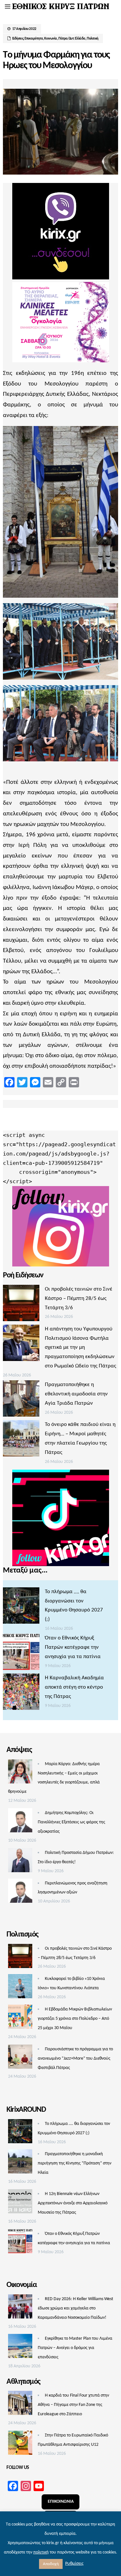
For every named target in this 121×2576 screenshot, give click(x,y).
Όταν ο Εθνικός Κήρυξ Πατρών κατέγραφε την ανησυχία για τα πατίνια (73, 1647)
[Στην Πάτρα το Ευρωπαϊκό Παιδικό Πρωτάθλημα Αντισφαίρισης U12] (20, 2444)
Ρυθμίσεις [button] (74, 2564)
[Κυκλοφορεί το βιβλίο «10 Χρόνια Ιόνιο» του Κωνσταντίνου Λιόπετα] (20, 1988)
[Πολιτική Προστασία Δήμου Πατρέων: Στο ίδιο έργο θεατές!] (20, 1862)
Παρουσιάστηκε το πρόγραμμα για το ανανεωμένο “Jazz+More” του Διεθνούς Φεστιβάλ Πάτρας (75, 2059)
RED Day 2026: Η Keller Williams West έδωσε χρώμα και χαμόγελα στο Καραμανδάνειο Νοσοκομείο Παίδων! (76, 2308)
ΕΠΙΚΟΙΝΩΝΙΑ (61, 2502)
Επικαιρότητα (34, 39)
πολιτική (41, 2552)
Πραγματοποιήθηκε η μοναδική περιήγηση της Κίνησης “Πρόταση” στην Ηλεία (75, 2163)
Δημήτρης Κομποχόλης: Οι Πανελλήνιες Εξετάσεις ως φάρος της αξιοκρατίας (71, 1822)
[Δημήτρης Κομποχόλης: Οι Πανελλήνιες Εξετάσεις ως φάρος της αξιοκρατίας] (20, 1822)
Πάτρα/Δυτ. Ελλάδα (72, 39)
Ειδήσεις (18, 39)
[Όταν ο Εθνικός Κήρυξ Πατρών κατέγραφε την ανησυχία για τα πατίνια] (21, 1654)
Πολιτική (93, 39)
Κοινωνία (51, 39)
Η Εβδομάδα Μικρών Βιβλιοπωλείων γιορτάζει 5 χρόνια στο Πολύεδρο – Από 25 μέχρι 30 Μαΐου (75, 2019)
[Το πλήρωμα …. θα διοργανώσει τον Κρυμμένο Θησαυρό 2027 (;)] (21, 1607)
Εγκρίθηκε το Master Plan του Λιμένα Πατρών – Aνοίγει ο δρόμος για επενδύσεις (75, 2348)
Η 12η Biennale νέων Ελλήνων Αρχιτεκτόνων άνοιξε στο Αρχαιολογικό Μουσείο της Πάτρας (73, 2203)
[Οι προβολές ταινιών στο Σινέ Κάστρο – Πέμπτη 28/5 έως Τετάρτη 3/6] (21, 1305)
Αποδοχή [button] (51, 2564)
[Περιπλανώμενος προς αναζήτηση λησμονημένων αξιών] (20, 1892)
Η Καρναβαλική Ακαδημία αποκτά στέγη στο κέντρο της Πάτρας (74, 1687)
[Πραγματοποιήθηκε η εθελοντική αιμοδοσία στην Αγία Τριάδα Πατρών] (21, 1400)
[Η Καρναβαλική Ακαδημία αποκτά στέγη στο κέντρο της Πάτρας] (21, 1693)
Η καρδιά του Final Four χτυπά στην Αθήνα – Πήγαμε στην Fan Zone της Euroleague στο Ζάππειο (73, 2405)
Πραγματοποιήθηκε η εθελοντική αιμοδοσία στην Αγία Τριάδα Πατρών (76, 1394)
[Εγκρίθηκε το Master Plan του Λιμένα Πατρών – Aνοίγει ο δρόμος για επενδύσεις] (20, 2348)
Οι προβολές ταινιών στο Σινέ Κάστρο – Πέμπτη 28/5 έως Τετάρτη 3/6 (79, 1298)
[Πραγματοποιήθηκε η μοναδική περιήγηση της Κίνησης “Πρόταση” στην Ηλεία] (20, 2163)
